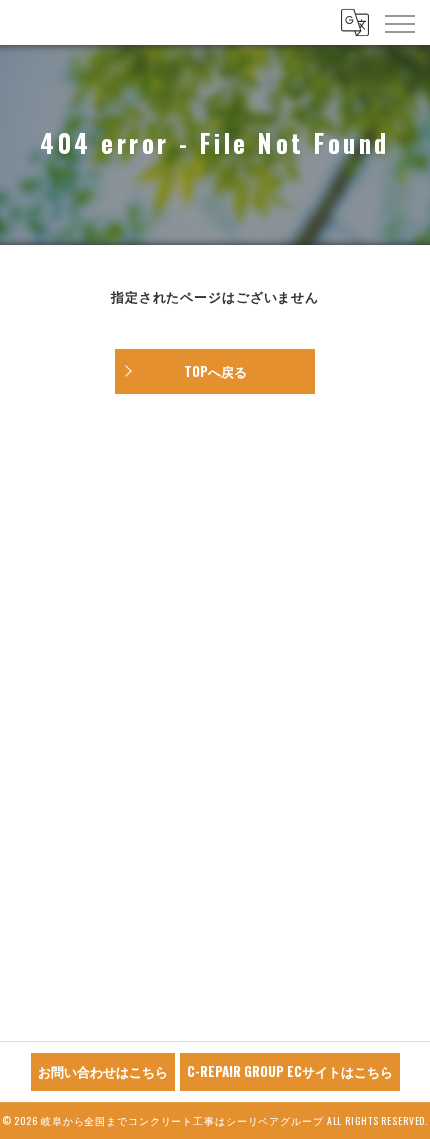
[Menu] (399, 22)
